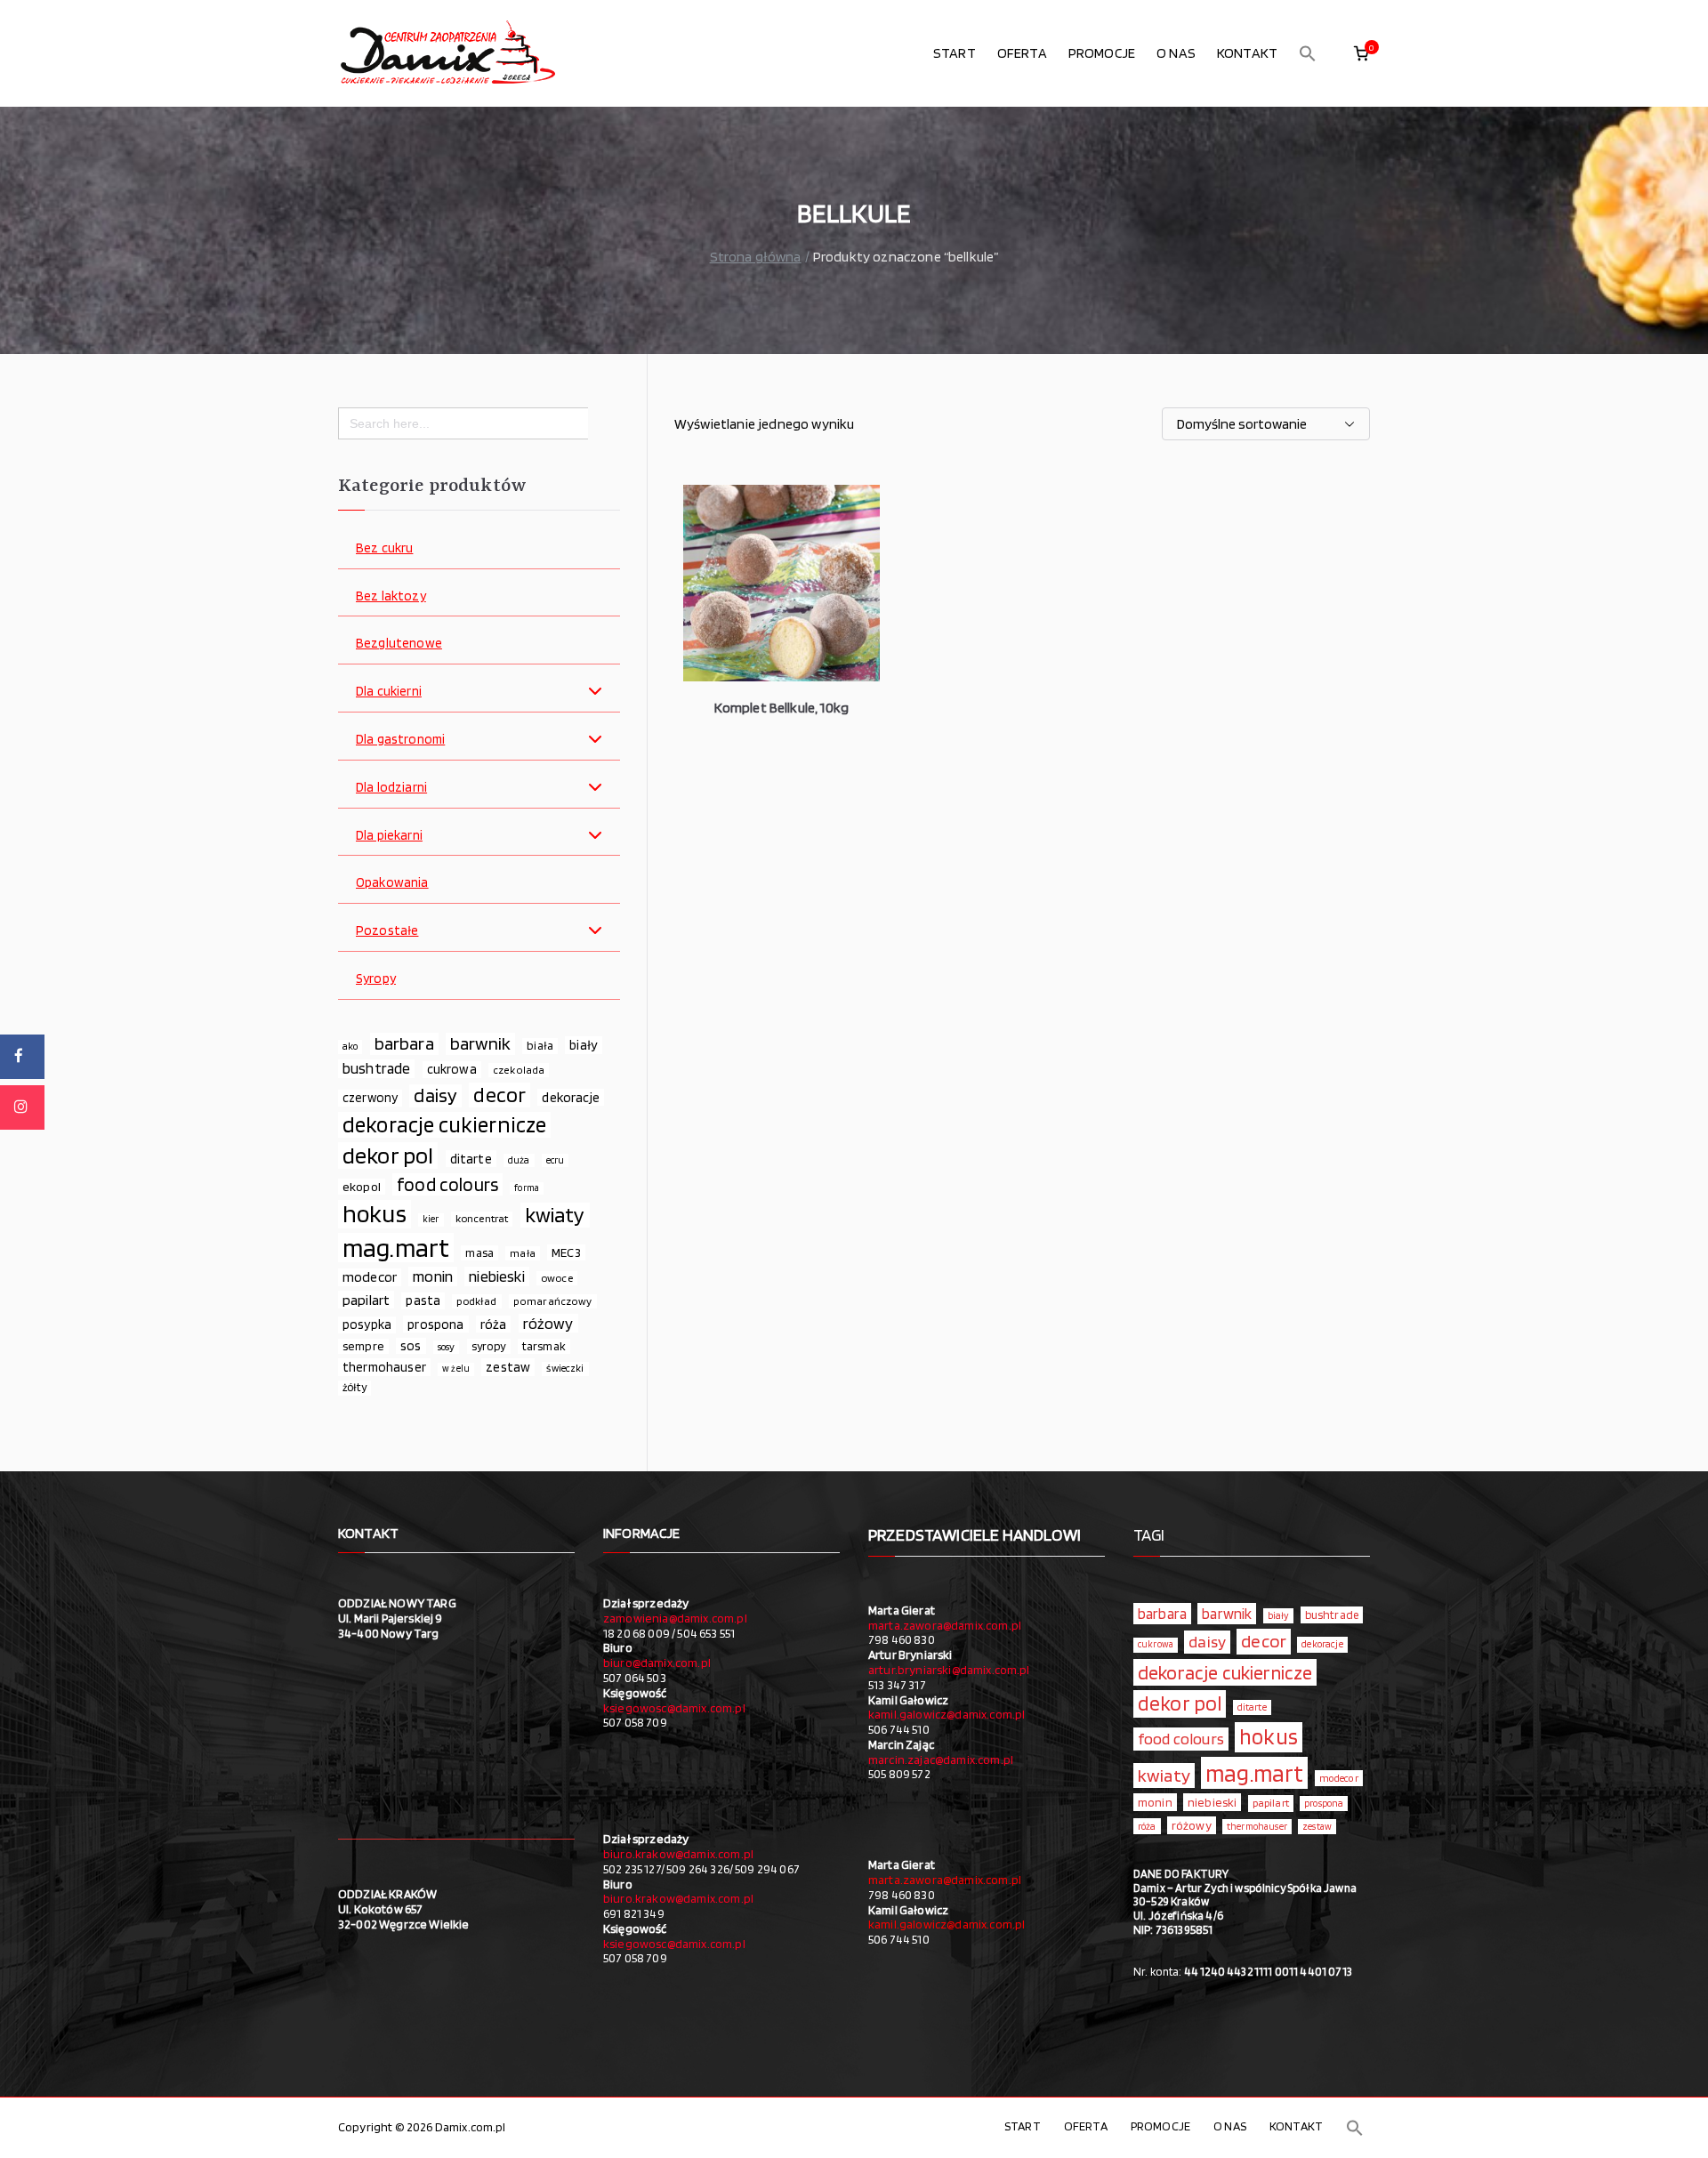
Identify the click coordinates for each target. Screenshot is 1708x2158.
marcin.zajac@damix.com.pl (941, 1759)
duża (519, 1160)
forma (527, 1188)
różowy (548, 1323)
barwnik (480, 1043)
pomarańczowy (553, 1301)
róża (494, 1324)
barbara (404, 1043)
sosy (447, 1347)
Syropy (376, 979)
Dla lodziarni (391, 788)
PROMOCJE (1102, 53)
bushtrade (376, 1068)
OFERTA (1022, 53)
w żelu (456, 1369)
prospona (435, 1324)
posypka (367, 1325)
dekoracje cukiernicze (444, 1125)
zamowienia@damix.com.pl (675, 1618)
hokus (375, 1214)
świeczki (565, 1368)
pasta (423, 1300)
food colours (447, 1184)
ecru (556, 1160)
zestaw (508, 1367)
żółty (354, 1387)
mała (523, 1253)
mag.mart (396, 1248)
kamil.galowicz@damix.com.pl (947, 1714)
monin (433, 1276)
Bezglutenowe (399, 644)
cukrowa (452, 1069)
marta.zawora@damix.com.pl (945, 1625)
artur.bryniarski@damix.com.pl (949, 1670)
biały (584, 1045)
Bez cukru (384, 548)
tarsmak (544, 1346)
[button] (1308, 53)
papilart (366, 1300)
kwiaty (555, 1215)
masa (479, 1252)
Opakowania (392, 883)
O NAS (1176, 53)
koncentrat (482, 1218)
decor (500, 1095)
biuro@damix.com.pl (657, 1663)
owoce (557, 1278)
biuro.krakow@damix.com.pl (678, 1854)
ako (350, 1046)
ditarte (471, 1159)
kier (431, 1219)
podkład (476, 1301)
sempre (363, 1346)
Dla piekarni (389, 836)
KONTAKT (1247, 53)
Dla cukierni (389, 692)
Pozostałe (387, 931)
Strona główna (756, 257)
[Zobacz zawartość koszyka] (1361, 53)
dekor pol (388, 1155)
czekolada (519, 1070)
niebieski (496, 1276)
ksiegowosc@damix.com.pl (674, 1708)
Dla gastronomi (400, 740)
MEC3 (566, 1252)
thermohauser (384, 1367)
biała (540, 1045)
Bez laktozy (391, 596)
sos (411, 1346)
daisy (435, 1095)
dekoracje (570, 1097)
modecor (370, 1277)
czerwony (370, 1098)
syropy (489, 1346)
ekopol (362, 1186)
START (955, 53)
